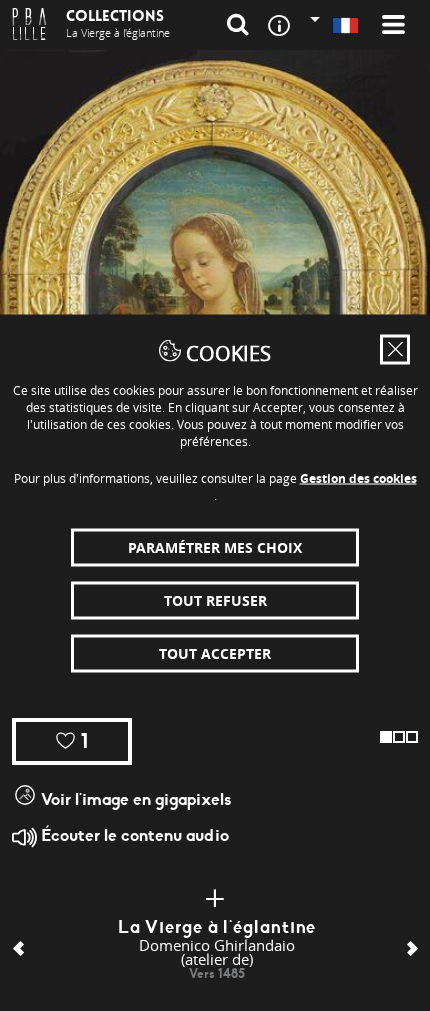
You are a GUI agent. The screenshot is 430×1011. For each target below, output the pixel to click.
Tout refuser (215, 599)
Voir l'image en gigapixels (134, 799)
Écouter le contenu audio (133, 835)
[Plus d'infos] (215, 899)
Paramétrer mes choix (215, 546)
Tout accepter (215, 652)
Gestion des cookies (358, 477)
